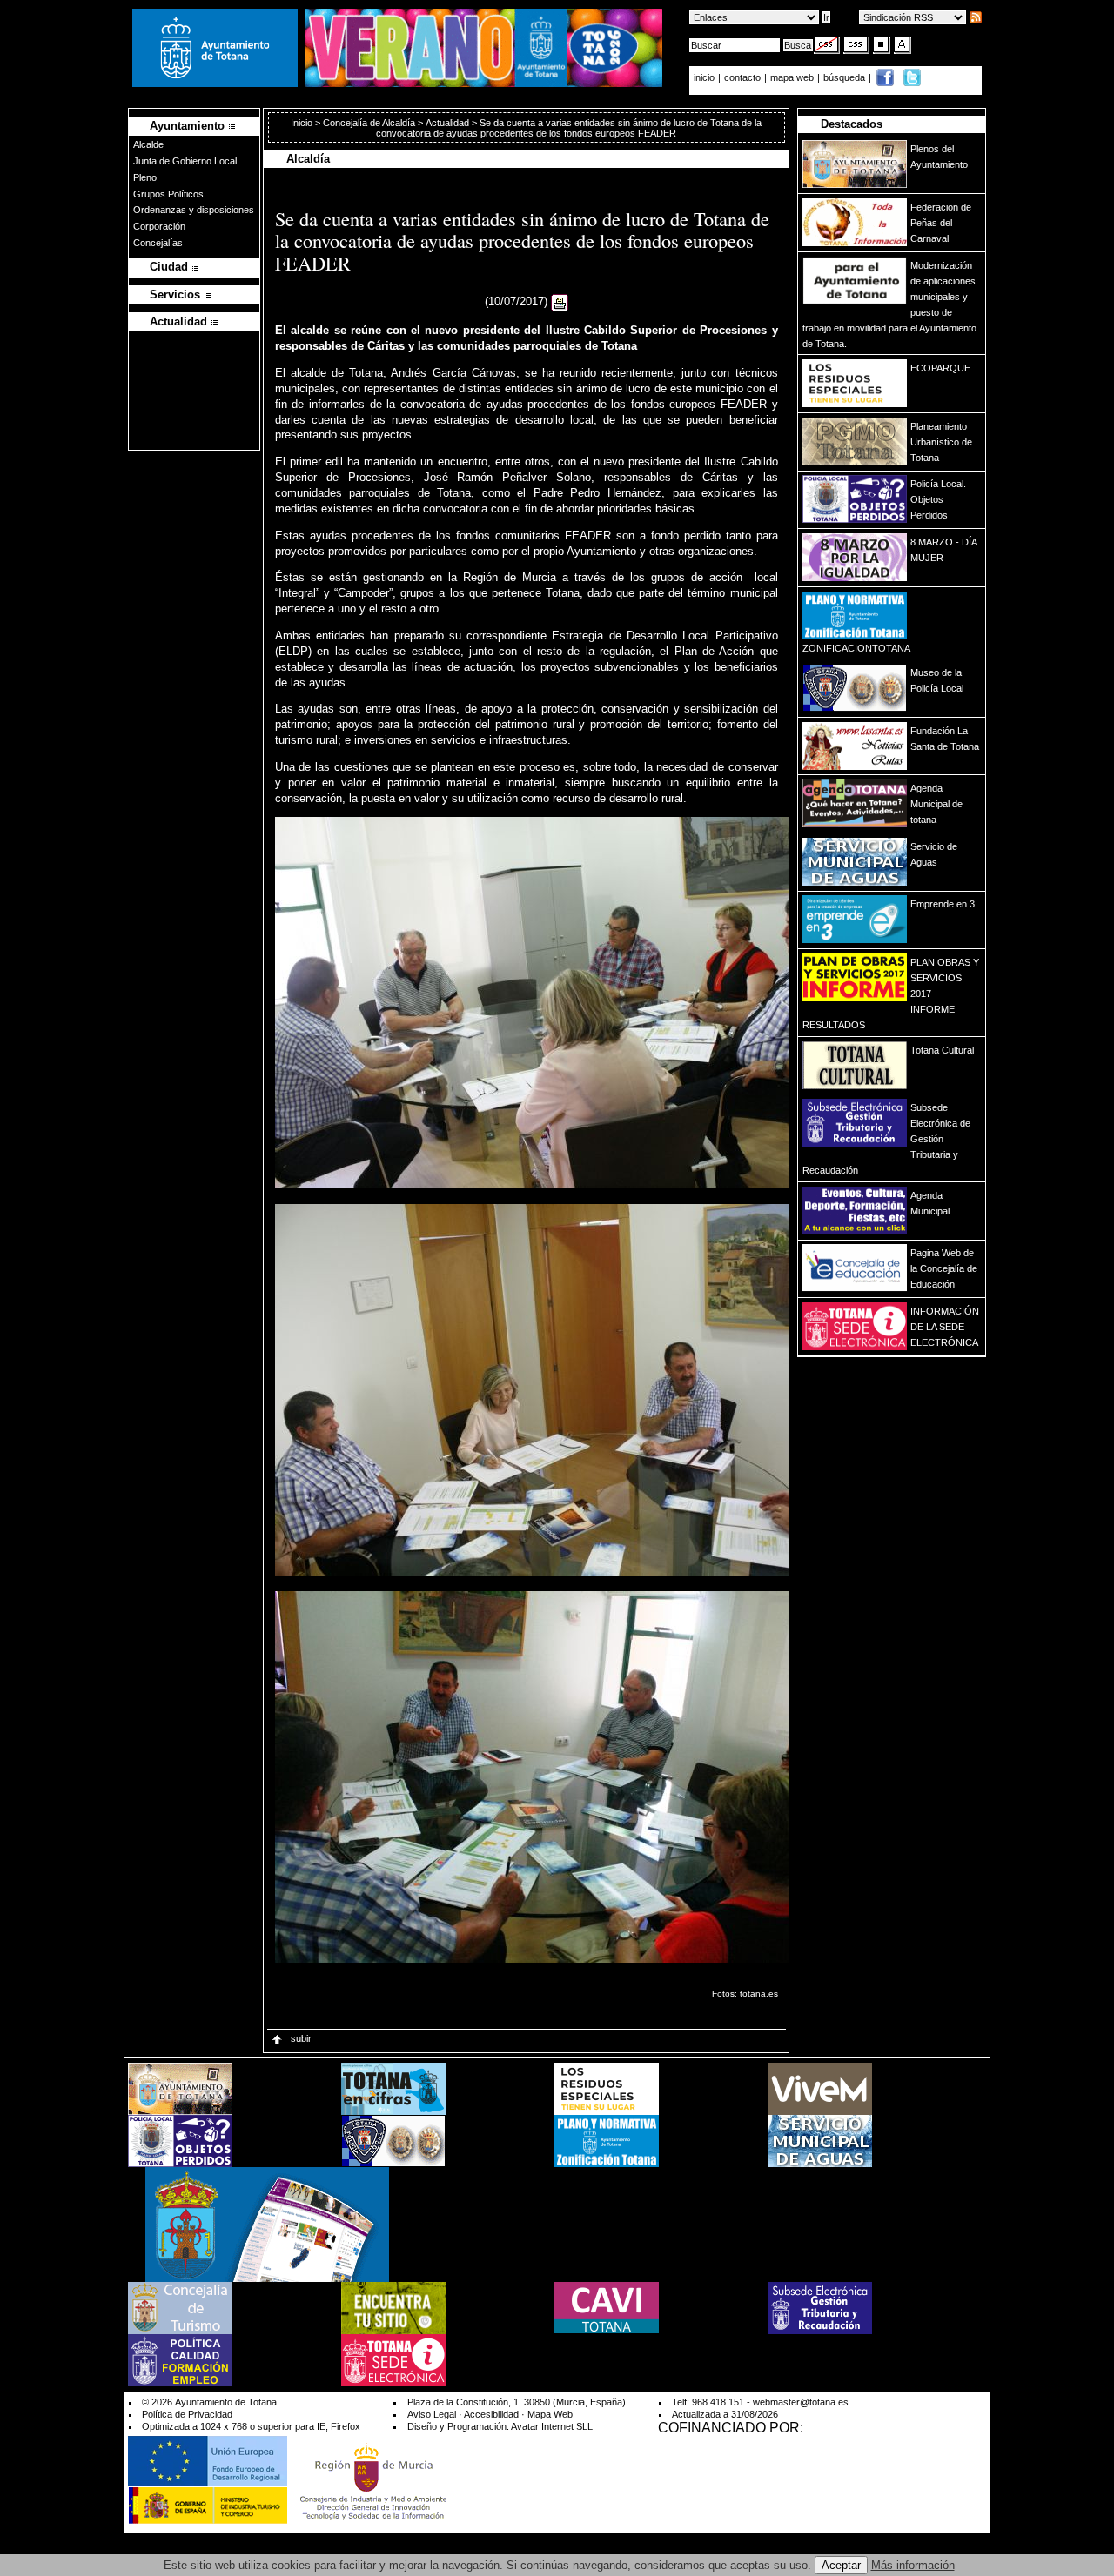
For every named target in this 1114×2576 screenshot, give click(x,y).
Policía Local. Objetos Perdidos (938, 499)
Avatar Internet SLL (552, 2426)
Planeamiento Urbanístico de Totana (941, 442)
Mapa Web (550, 2414)
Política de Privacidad (187, 2414)
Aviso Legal (432, 2414)
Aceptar (841, 2565)
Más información (913, 2565)
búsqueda (846, 77)
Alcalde (148, 144)
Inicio (303, 123)
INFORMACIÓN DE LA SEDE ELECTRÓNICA (945, 1327)
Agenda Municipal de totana (936, 804)
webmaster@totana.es (801, 2402)
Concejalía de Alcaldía (369, 123)
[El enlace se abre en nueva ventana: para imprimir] (560, 302)
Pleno (145, 177)
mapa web (793, 77)
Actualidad (447, 123)
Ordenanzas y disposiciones (194, 210)
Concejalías (158, 243)
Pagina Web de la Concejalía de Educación (944, 1268)
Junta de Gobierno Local (185, 161)
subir (300, 2038)
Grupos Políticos (168, 194)
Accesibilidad (491, 2414)
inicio (705, 77)
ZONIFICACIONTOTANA (856, 648)
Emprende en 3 (943, 904)
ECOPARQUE (940, 368)
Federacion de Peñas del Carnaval (941, 223)
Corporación (159, 226)
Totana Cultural (942, 1050)
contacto (742, 77)
